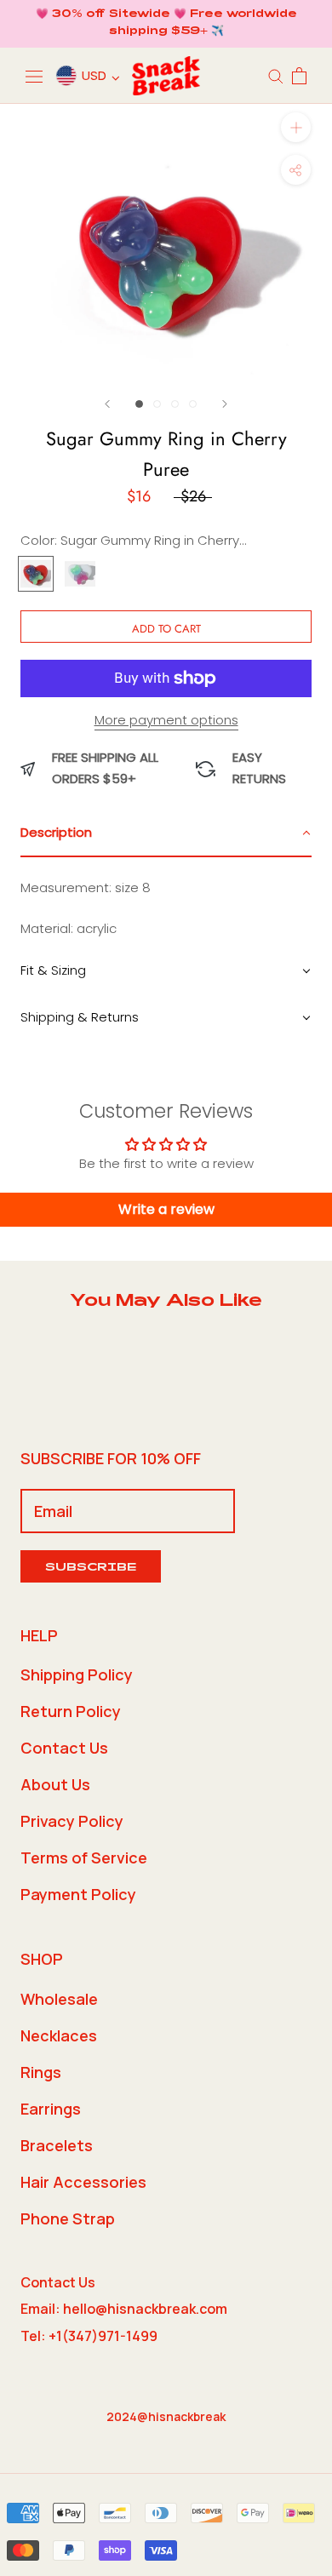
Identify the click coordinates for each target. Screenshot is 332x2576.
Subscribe (91, 1568)
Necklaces (59, 2035)
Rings (41, 2072)
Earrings (51, 2109)
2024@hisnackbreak (166, 2416)
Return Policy (71, 1711)
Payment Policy (78, 1894)
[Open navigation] (34, 76)
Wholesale (59, 1999)
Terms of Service (84, 1858)
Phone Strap (68, 2218)
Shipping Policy (77, 1674)
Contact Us (64, 1748)
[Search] (276, 75)
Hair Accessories (83, 2182)
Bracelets (57, 2145)
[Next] (225, 404)
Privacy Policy (72, 1821)
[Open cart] (299, 76)
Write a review (166, 1209)
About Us (55, 1784)
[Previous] (107, 404)
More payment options (166, 720)
